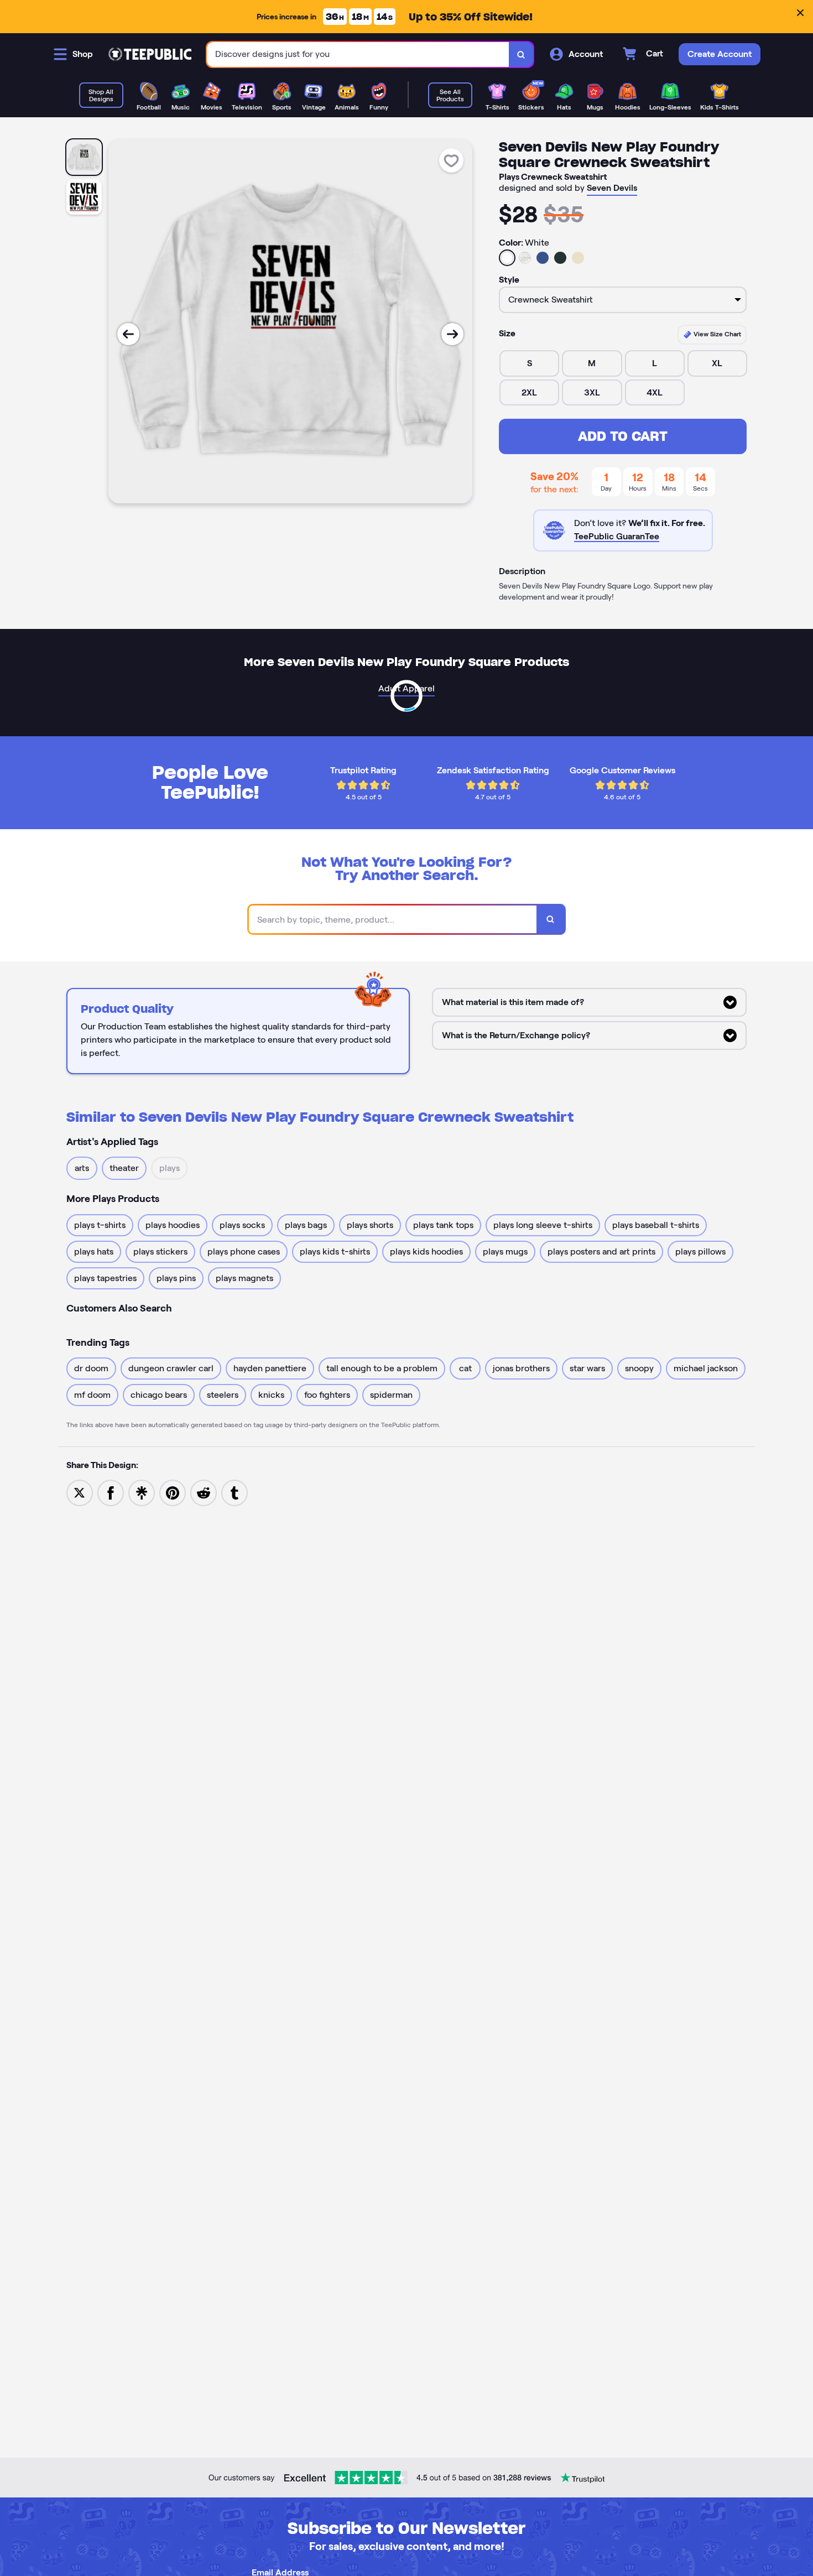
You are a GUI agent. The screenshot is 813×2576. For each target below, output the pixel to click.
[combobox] (358, 54)
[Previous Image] (128, 334)
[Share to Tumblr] (234, 1492)
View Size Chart (716, 334)
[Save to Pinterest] (173, 1492)
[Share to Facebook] (111, 1492)
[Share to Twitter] (80, 1492)
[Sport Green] (560, 258)
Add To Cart (623, 436)
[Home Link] (150, 54)
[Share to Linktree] (142, 1492)
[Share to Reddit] (204, 1492)
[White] (507, 258)
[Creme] (578, 258)
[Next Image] (452, 334)
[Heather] (525, 258)
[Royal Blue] (543, 258)
